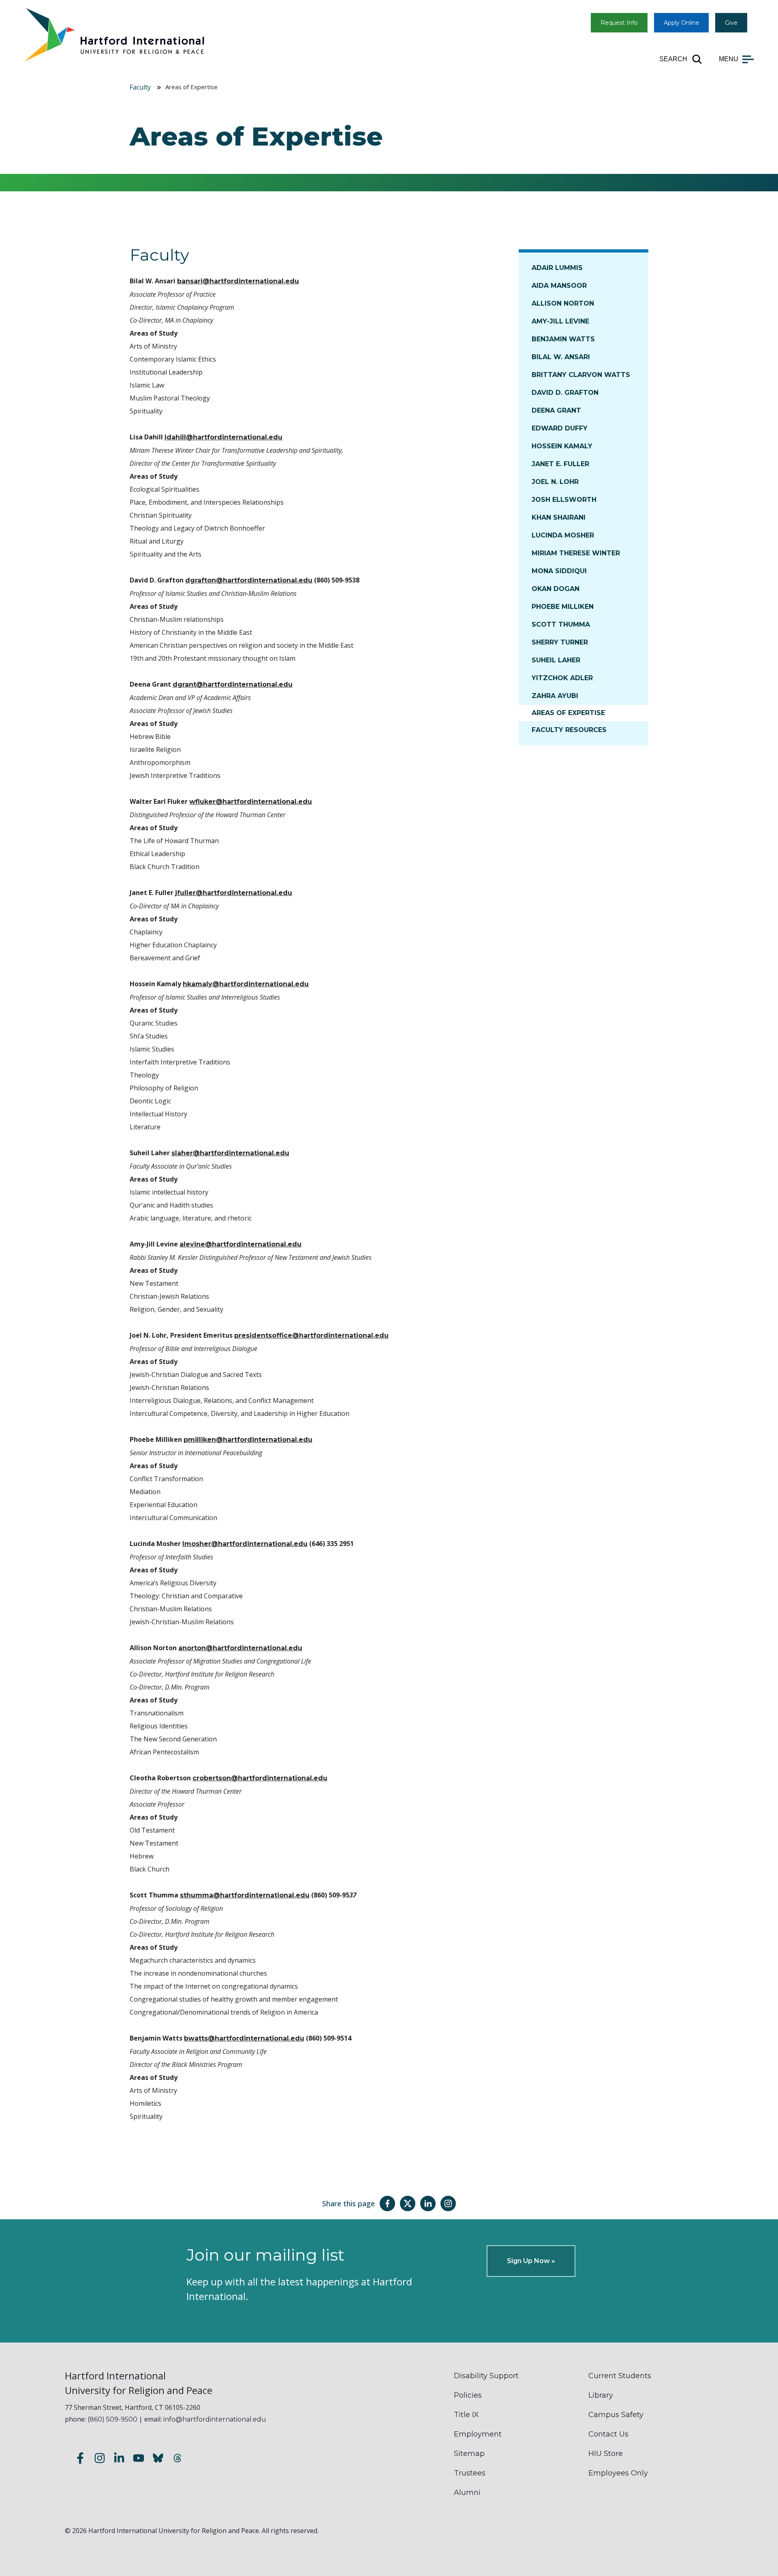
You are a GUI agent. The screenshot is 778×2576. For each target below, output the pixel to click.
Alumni (467, 2492)
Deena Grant (556, 410)
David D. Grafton (565, 393)
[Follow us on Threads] (177, 2459)
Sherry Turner (560, 642)
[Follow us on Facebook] (80, 2459)
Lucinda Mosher (563, 535)
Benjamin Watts (563, 339)
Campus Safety (616, 2415)
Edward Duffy (560, 428)
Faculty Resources (569, 730)
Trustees (470, 2473)
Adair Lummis (557, 268)
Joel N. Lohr (555, 482)
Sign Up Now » (531, 2261)
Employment (478, 2434)
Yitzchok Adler (562, 678)
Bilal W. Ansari (561, 357)
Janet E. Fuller (560, 464)
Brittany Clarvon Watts (581, 375)
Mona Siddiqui (559, 571)
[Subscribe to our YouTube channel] (139, 2459)
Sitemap (469, 2454)
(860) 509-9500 (112, 2419)
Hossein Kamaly (562, 446)
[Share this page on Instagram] (448, 2203)
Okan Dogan (556, 589)
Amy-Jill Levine (560, 321)
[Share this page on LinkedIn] (428, 2203)
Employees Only (618, 2473)
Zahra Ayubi (555, 696)
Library (601, 2395)
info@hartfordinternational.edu (215, 2419)
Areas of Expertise (568, 713)
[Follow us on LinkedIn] (119, 2459)
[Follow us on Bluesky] (158, 2459)
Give (731, 23)
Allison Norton (563, 303)
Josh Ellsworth (564, 500)
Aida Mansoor (559, 286)
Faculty (140, 87)
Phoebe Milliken (563, 607)
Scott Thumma (561, 624)
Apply (682, 23)
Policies (468, 2395)
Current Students (620, 2376)
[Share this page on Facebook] (387, 2203)
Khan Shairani (559, 517)
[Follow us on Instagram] (100, 2459)
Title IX (466, 2415)
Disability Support (486, 2376)
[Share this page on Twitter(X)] (408, 2203)
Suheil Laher (556, 660)
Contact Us (608, 2434)
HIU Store (606, 2454)
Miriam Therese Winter (576, 553)
